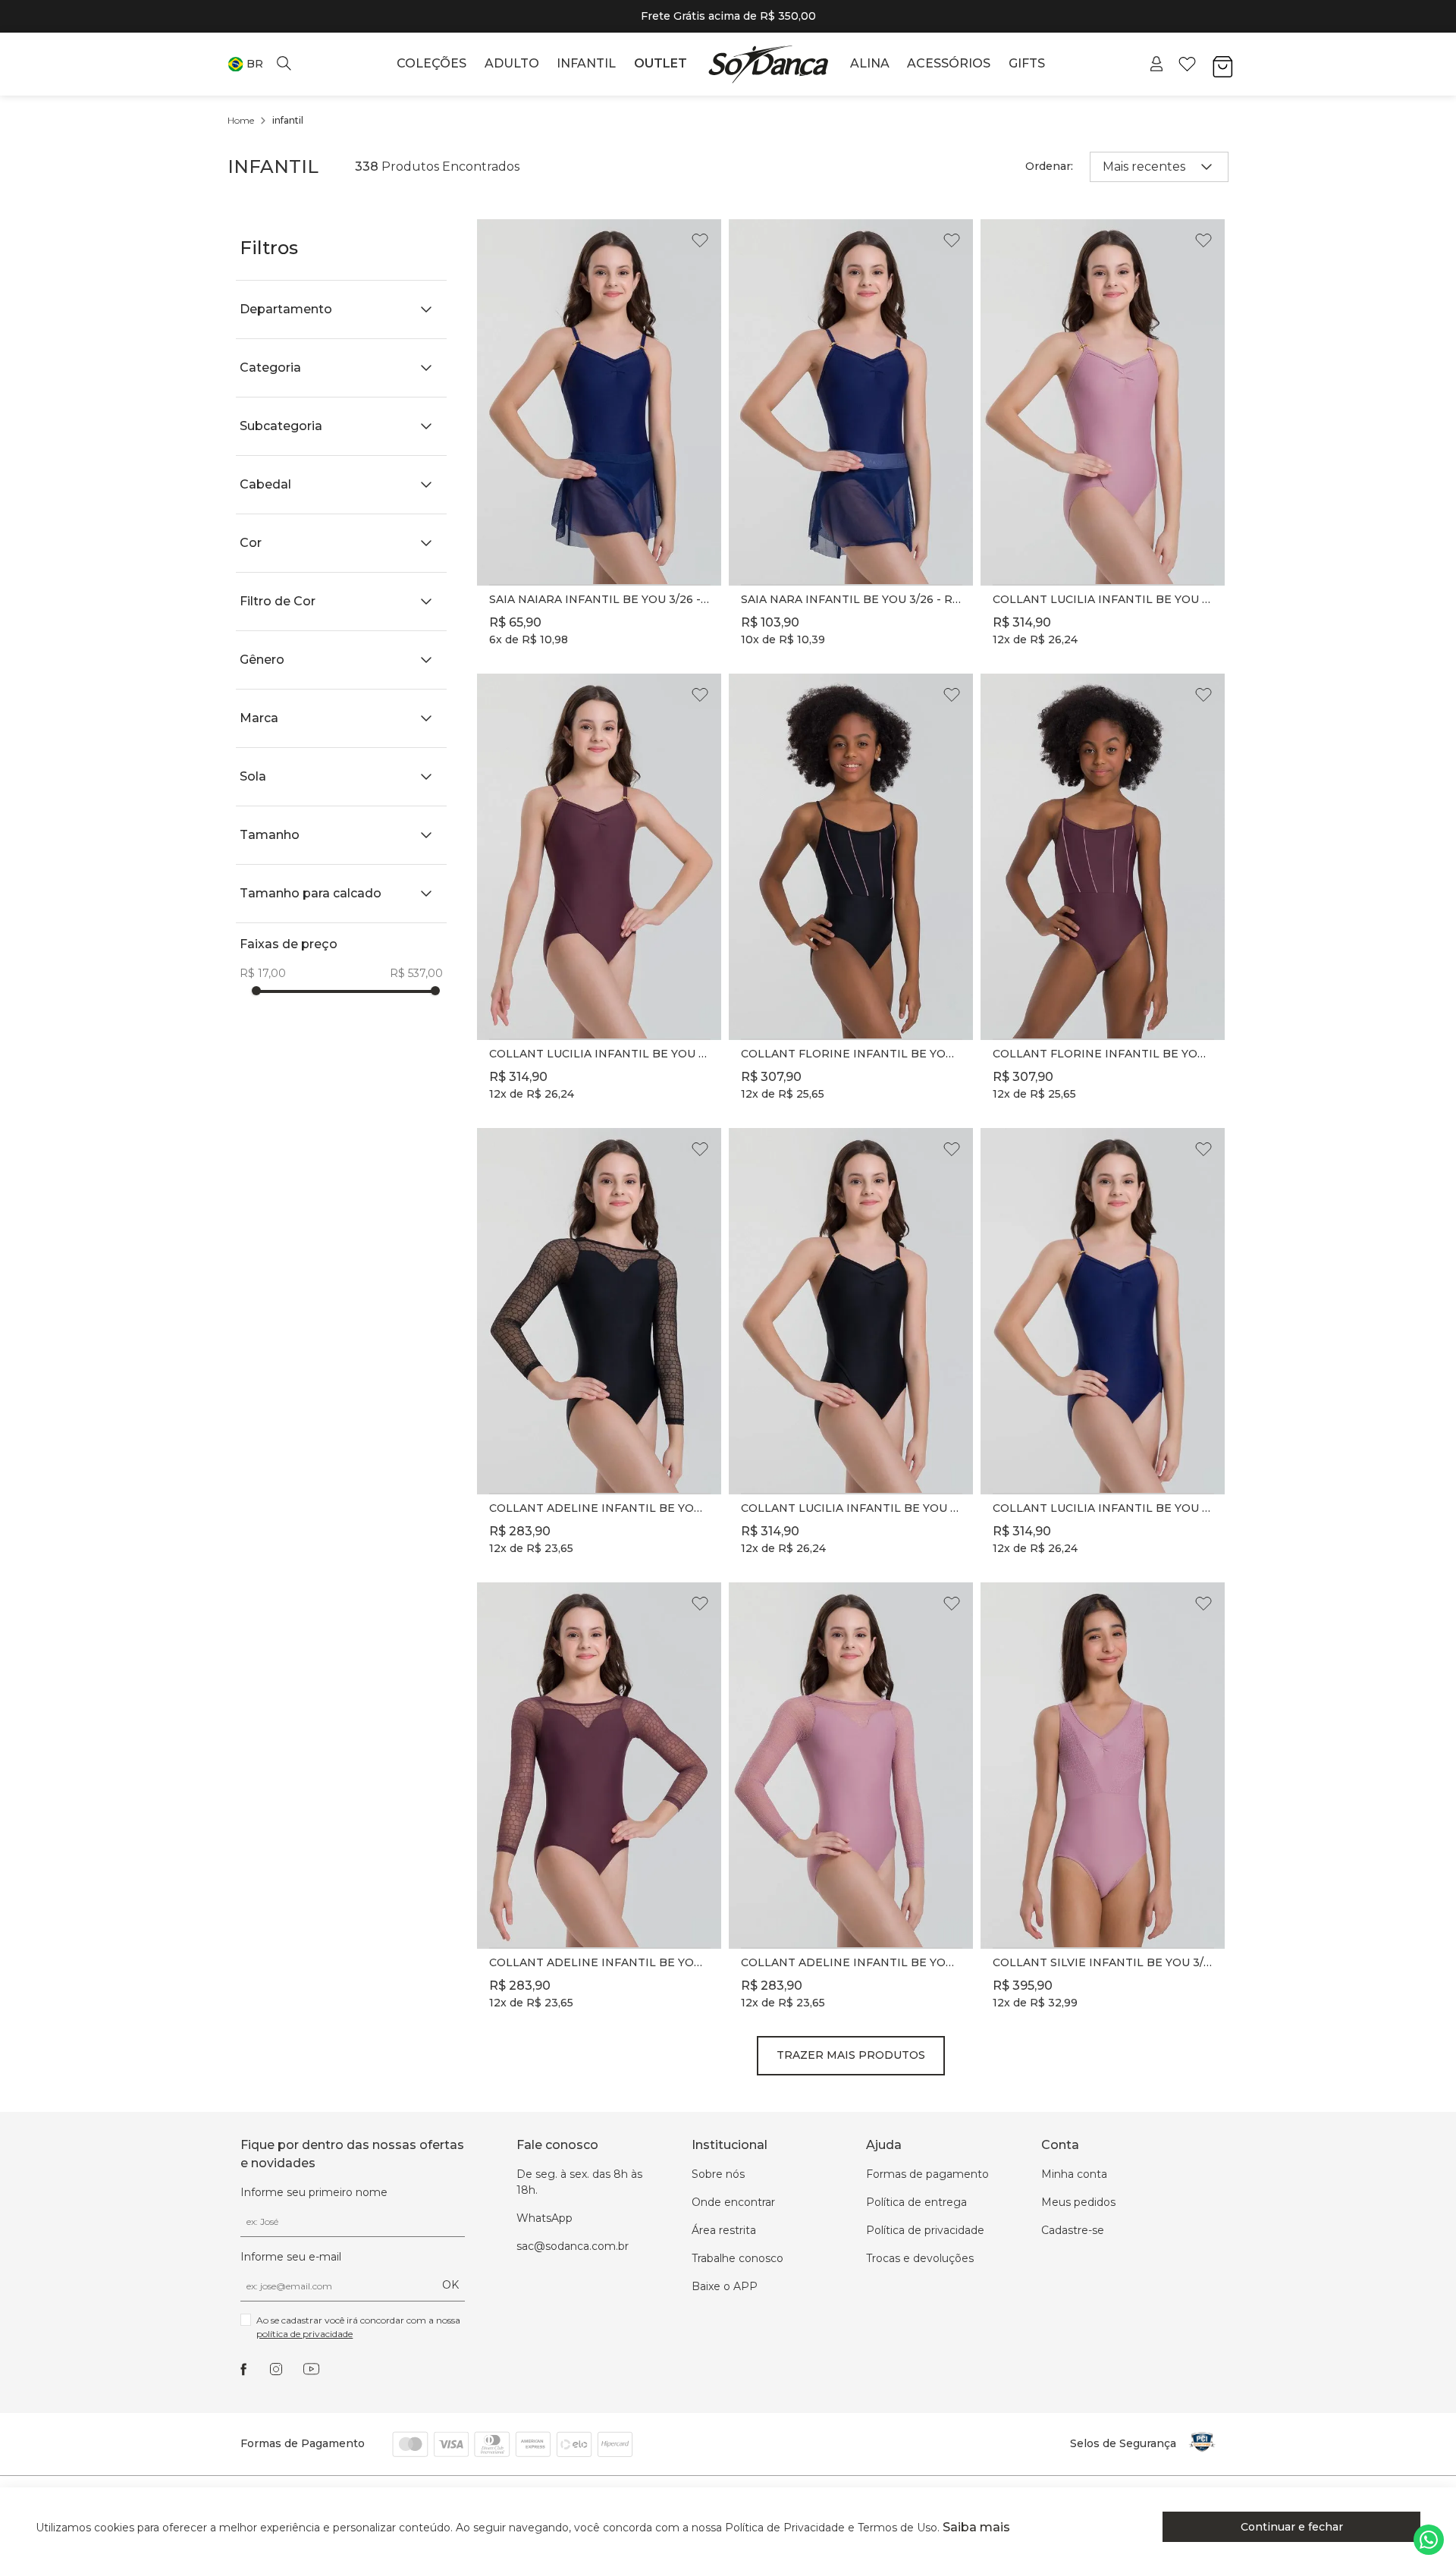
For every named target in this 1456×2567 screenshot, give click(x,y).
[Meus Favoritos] (1187, 64)
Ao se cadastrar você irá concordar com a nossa (359, 2327)
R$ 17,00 (263, 973)
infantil (288, 120)
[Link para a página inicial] (241, 121)
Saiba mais (976, 2527)
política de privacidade (304, 2334)
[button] (245, 64)
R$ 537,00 (416, 973)
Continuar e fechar (1292, 2527)
